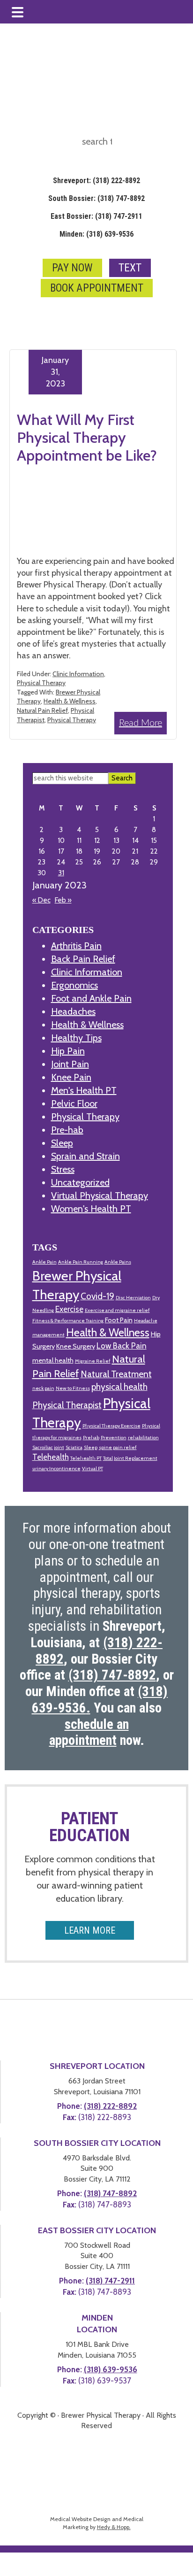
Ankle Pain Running (81, 1262)
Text (130, 268)
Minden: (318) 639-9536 (96, 234)
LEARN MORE (90, 1930)
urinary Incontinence (56, 1469)
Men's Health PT (84, 1090)
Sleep (62, 1143)
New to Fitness (73, 1388)
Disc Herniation (133, 1298)
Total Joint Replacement (130, 1458)
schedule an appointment (89, 1732)
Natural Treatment (116, 1374)
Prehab (91, 1438)
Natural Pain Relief (42, 710)
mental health (53, 1360)
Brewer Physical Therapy (96, 307)
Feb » (63, 900)
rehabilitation (143, 1438)
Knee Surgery (76, 1346)
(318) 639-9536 (111, 2369)
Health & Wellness (70, 701)
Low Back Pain (122, 1346)
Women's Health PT (91, 1209)
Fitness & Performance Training (68, 1321)
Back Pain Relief (83, 959)
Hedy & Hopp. (114, 2527)
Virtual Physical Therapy (100, 1195)
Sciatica (74, 1447)
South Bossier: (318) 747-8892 (96, 198)
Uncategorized (80, 1182)
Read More (141, 723)
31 (61, 873)
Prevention (114, 1438)
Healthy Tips (76, 1038)
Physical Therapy (41, 683)
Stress (63, 1169)
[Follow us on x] (95, 250)
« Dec (41, 900)
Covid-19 (97, 1296)
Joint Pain (70, 1064)
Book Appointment (97, 288)
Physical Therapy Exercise (111, 1426)
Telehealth (51, 1457)
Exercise (69, 1309)
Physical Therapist (67, 1405)
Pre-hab (67, 1130)
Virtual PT (93, 1469)
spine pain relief (118, 1447)
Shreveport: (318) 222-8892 (96, 181)
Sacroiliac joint (48, 1447)
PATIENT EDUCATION (89, 1827)
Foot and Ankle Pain (91, 998)
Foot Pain (119, 1320)
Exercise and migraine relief (117, 1310)
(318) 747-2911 (110, 2281)
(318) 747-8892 (110, 2193)
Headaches (73, 1011)
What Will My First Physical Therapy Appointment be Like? (87, 438)
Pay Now (72, 268)
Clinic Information (78, 674)
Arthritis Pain (76, 946)
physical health (119, 1387)
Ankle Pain (45, 1262)
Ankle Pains (118, 1262)
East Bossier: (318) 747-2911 (96, 216)
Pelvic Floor (74, 1103)
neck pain (43, 1388)
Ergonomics (74, 985)
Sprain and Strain (85, 1156)
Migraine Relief (93, 1361)
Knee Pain (71, 1077)
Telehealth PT (86, 1458)
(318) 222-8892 (110, 2106)
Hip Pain (68, 1051)
